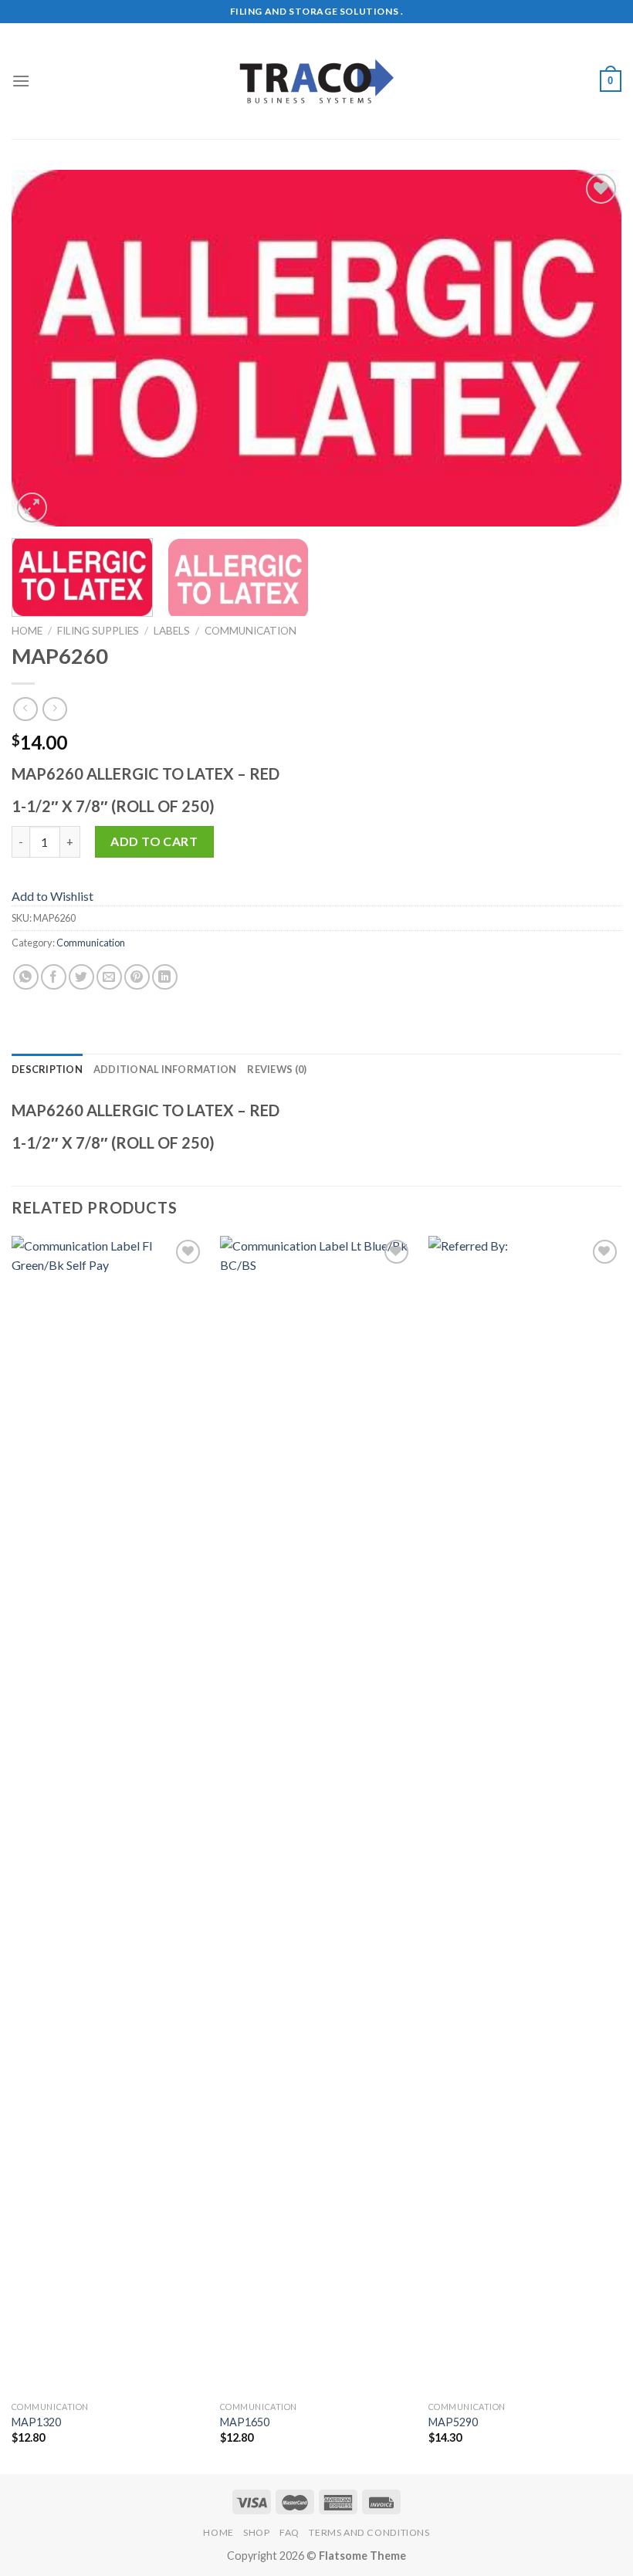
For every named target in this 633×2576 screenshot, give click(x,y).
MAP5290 (453, 2422)
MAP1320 (36, 2422)
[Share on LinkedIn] (165, 977)
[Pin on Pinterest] (137, 977)
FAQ (289, 2532)
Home (27, 631)
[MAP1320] (108, 1815)
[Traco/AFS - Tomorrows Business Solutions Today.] (316, 81)
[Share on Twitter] (81, 977)
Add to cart (154, 841)
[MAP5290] (525, 1815)
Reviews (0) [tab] (277, 1069)
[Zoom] (32, 508)
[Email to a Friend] (109, 977)
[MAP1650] (316, 1815)
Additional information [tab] (165, 1069)
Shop (256, 2532)
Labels (172, 631)
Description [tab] (47, 1069)
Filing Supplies (98, 631)
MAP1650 (245, 2422)
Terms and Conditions (369, 2532)
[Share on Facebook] (54, 977)
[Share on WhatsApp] (26, 977)
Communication (250, 631)
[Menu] (21, 81)
